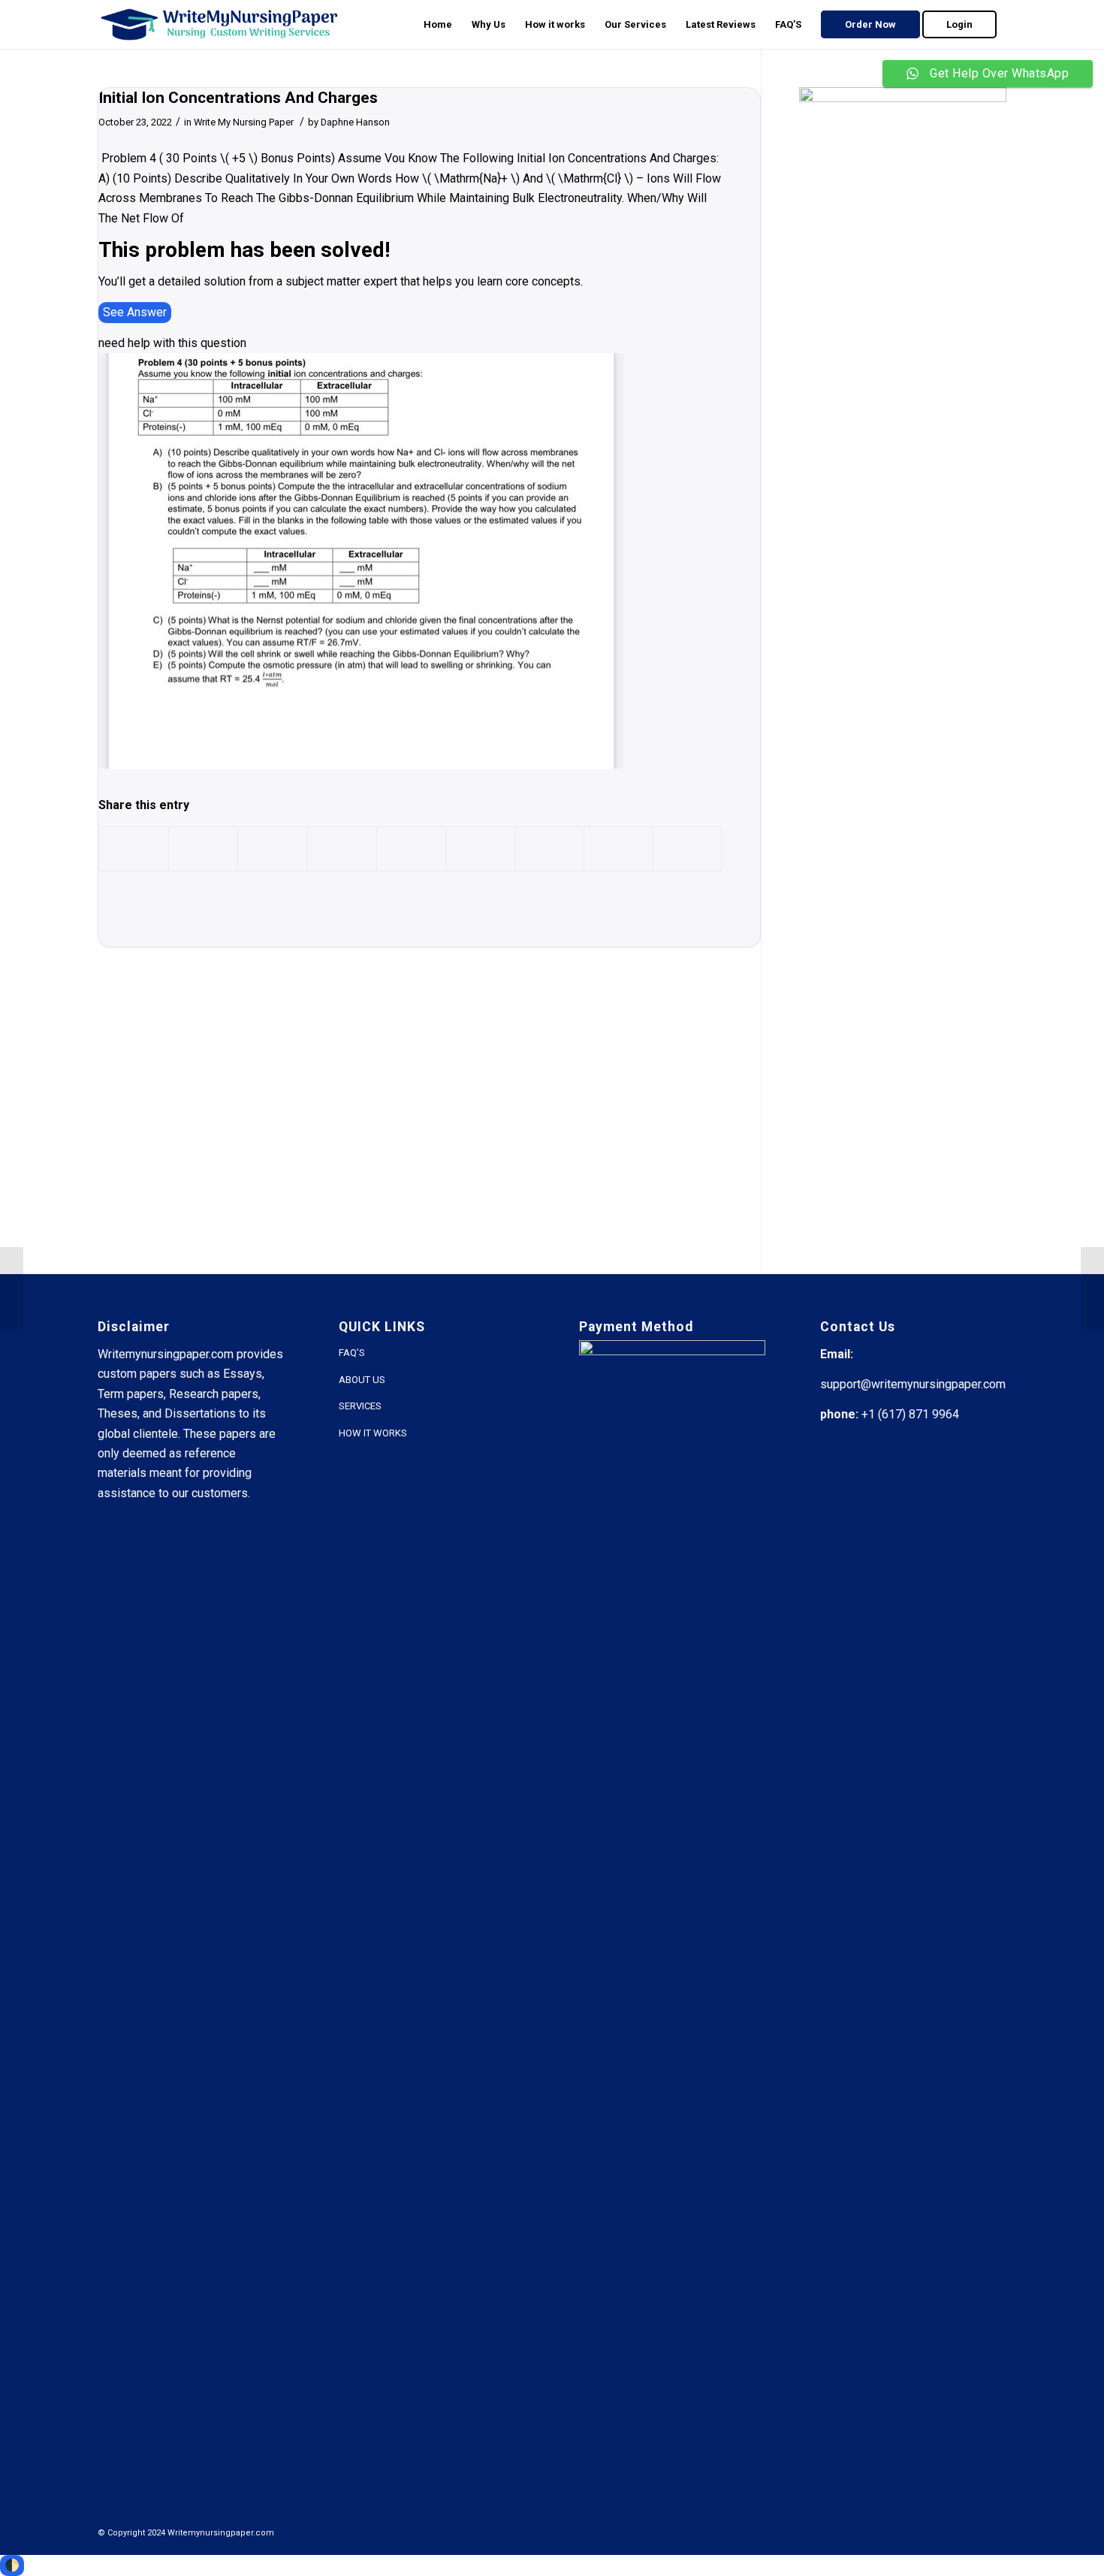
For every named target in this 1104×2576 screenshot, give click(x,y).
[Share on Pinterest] (341, 849)
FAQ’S (352, 1353)
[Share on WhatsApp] (272, 849)
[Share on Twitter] (203, 849)
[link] (135, 313)
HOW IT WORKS (373, 1433)
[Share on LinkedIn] (411, 849)
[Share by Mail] (688, 849)
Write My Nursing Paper (244, 122)
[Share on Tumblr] (480, 849)
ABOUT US (362, 1380)
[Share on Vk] (549, 849)
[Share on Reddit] (618, 849)
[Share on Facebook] (134, 849)
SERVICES (360, 1406)
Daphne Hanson (355, 122)
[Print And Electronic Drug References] (12, 1288)
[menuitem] (438, 24)
